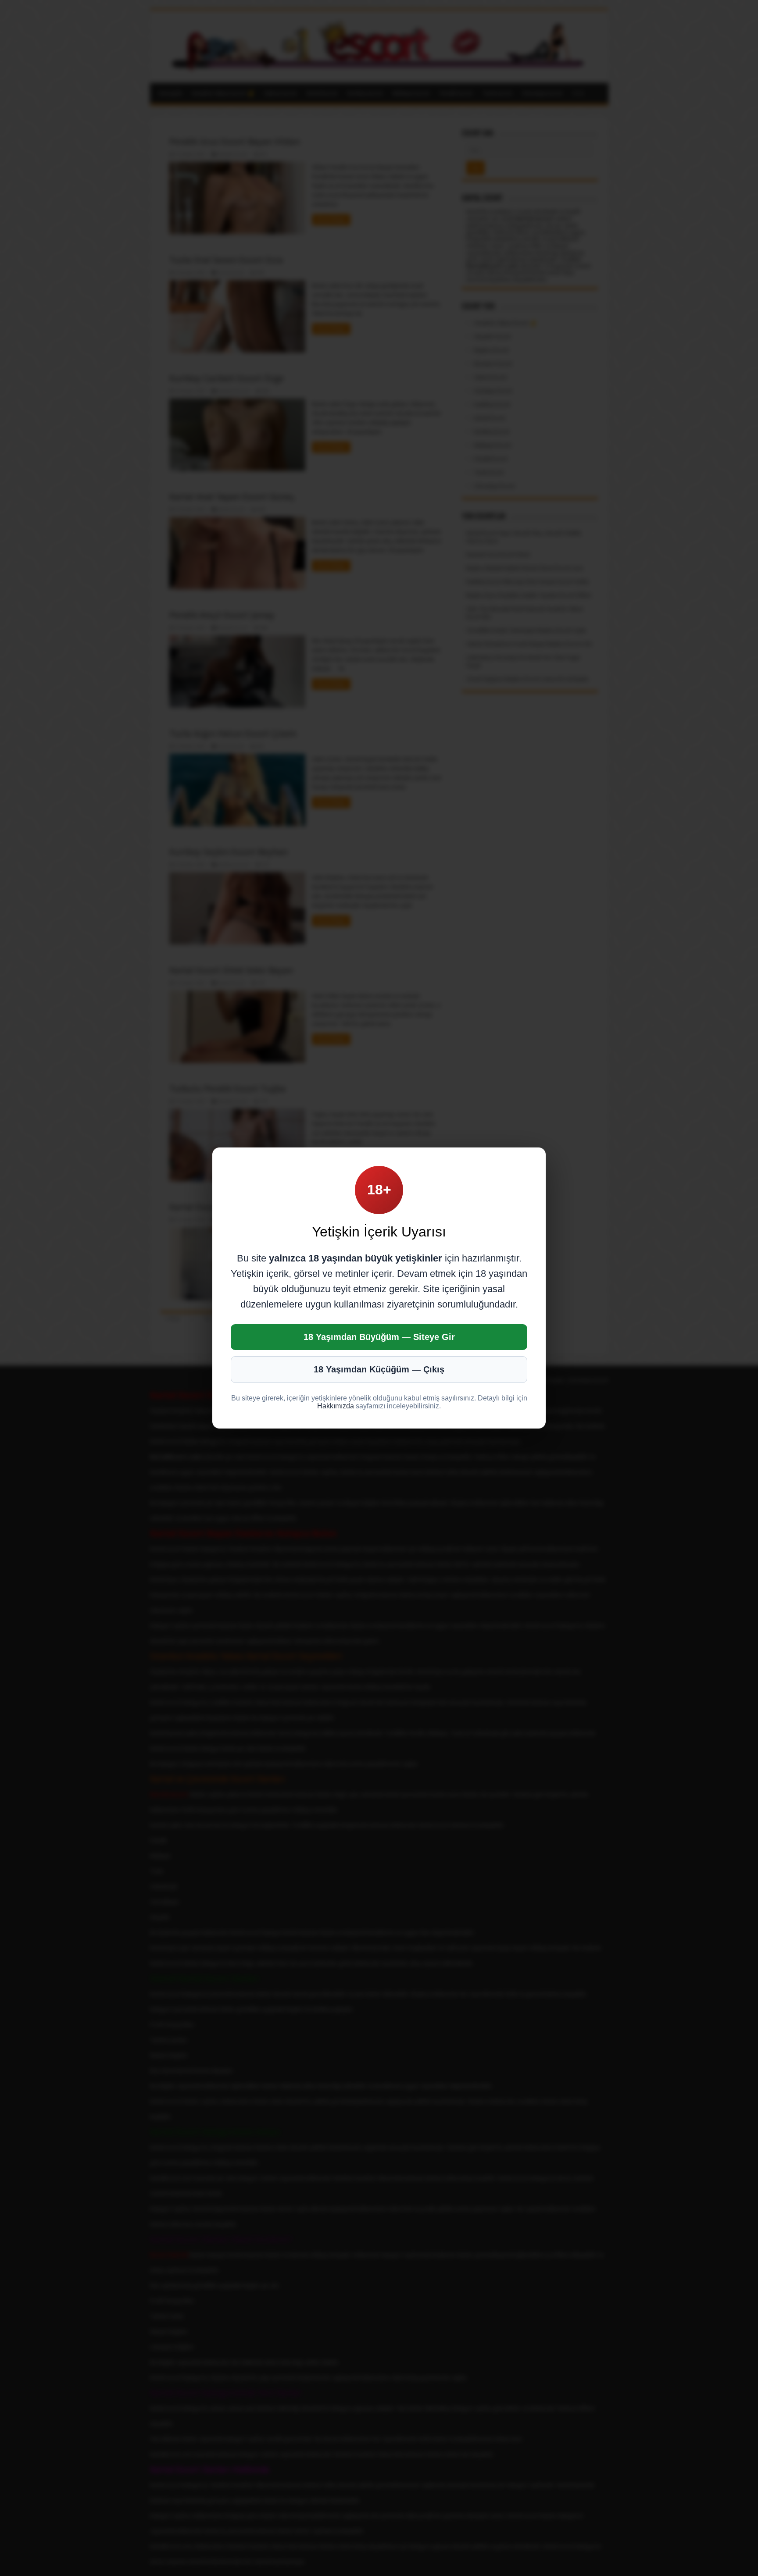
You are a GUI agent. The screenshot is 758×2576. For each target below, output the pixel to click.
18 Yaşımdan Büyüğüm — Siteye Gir (379, 1337)
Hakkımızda (336, 1406)
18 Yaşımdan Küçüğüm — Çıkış (379, 1369)
